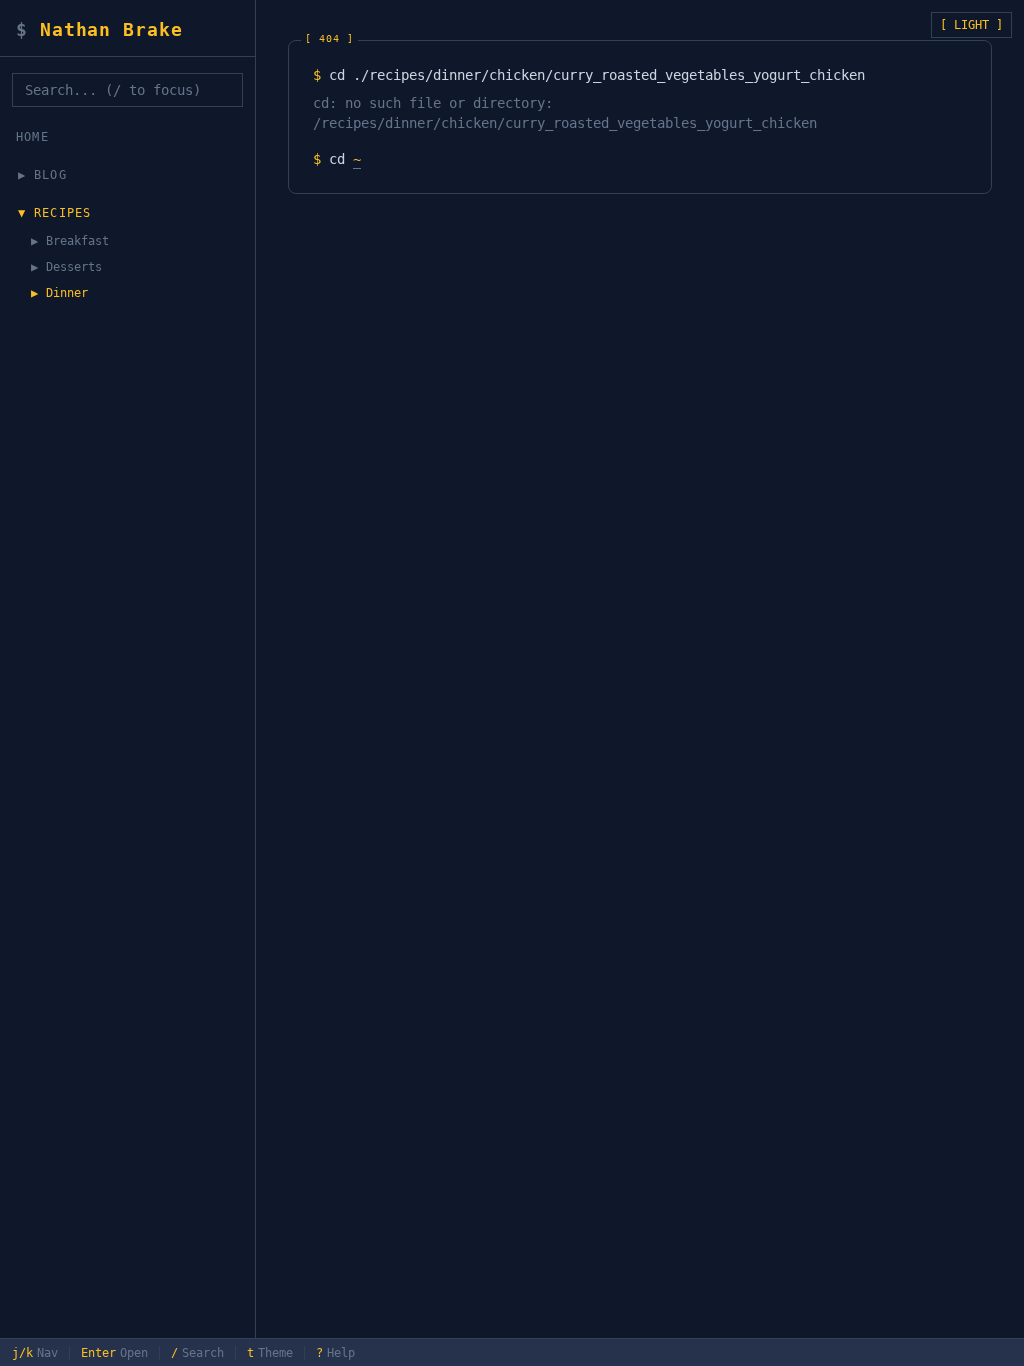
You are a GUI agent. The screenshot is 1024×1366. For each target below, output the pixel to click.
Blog (50, 175)
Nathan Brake (99, 29)
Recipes (62, 213)
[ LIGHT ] (971, 25)
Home (32, 137)
